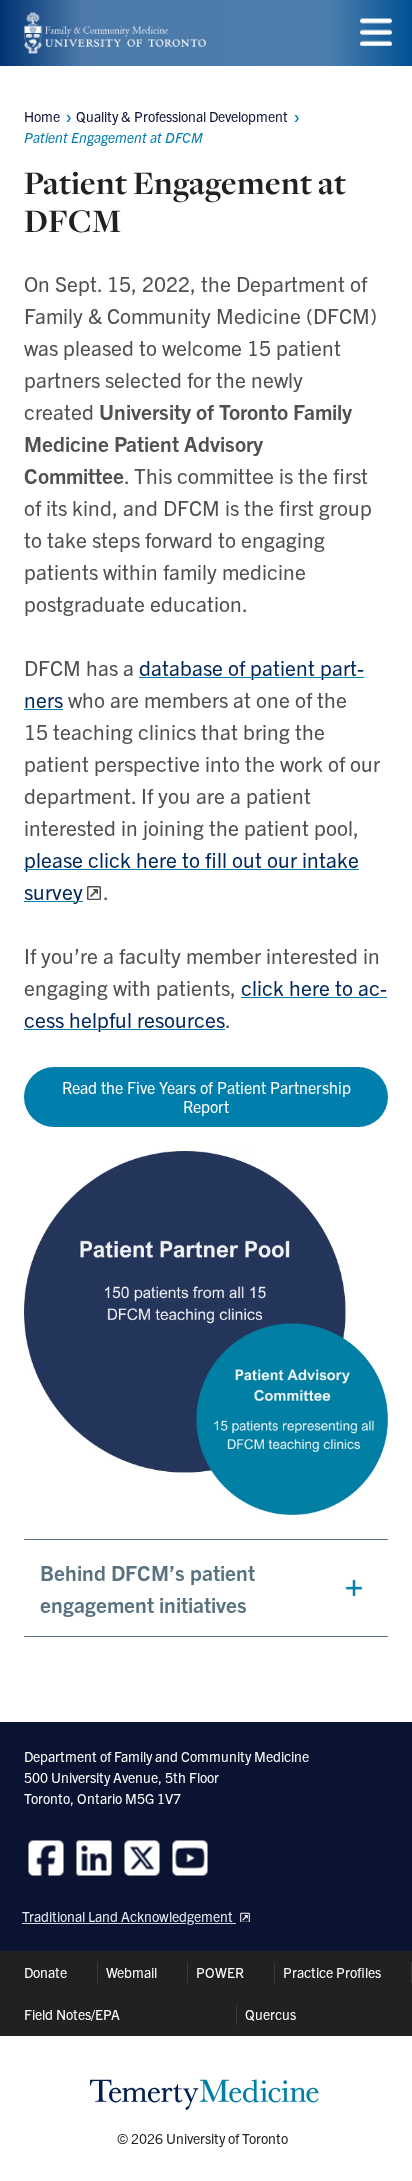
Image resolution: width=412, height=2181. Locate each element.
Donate (45, 1972)
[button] (206, 1588)
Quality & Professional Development (182, 116)
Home (42, 116)
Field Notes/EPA (72, 2014)
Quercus (270, 2014)
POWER (220, 1972)
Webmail (131, 1972)
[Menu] (376, 32)
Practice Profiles (332, 1972)
